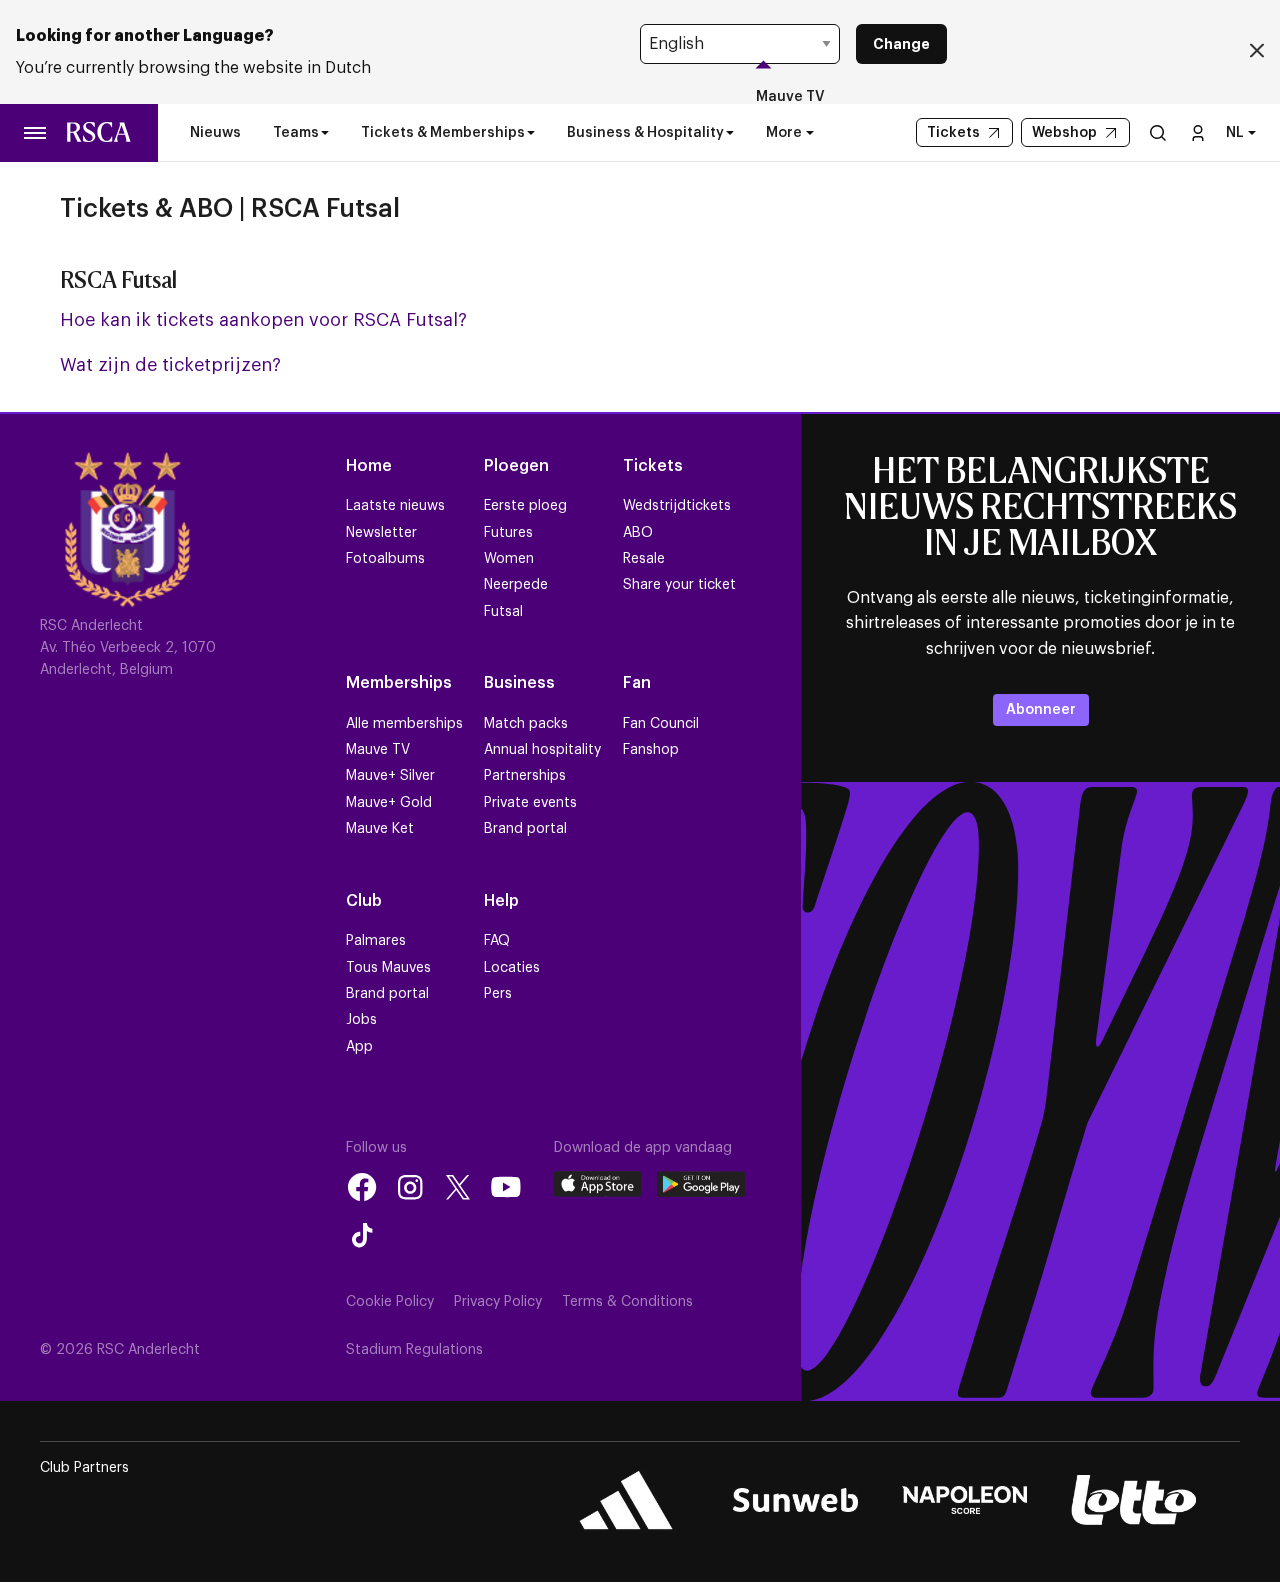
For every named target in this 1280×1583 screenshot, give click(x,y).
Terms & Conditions (627, 1302)
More (784, 133)
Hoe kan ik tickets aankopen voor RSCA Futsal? (263, 320)
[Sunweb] (795, 1499)
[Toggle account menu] (1198, 132)
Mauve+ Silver (390, 776)
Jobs (361, 1020)
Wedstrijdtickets (677, 506)
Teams (296, 133)
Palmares (376, 941)
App (359, 1047)
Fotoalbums (385, 559)
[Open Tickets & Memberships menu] (531, 133)
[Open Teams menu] (325, 133)
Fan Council (661, 724)
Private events (530, 803)
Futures (508, 533)
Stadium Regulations (414, 1350)
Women (509, 559)
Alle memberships (404, 724)
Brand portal (525, 829)
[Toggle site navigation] (36, 133)
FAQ (497, 941)
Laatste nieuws (395, 506)
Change (901, 44)
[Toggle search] (1158, 132)
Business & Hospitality (645, 133)
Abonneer (1041, 710)
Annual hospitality (542, 750)
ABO (638, 533)
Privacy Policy (498, 1302)
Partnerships (525, 776)
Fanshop (651, 750)
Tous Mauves (388, 968)
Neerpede (516, 585)
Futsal (503, 612)
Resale (644, 559)
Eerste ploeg (525, 506)
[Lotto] (1133, 1499)
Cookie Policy (390, 1302)
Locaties (512, 968)
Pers (498, 994)
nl (1235, 133)
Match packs (526, 724)
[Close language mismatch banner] (1257, 52)
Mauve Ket (380, 829)
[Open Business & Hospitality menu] (730, 133)
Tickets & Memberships (443, 133)
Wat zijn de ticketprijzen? (170, 365)
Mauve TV (790, 97)
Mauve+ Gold (389, 803)
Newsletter (381, 533)
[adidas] (626, 1500)
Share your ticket (679, 585)
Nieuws (215, 133)
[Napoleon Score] (964, 1500)
